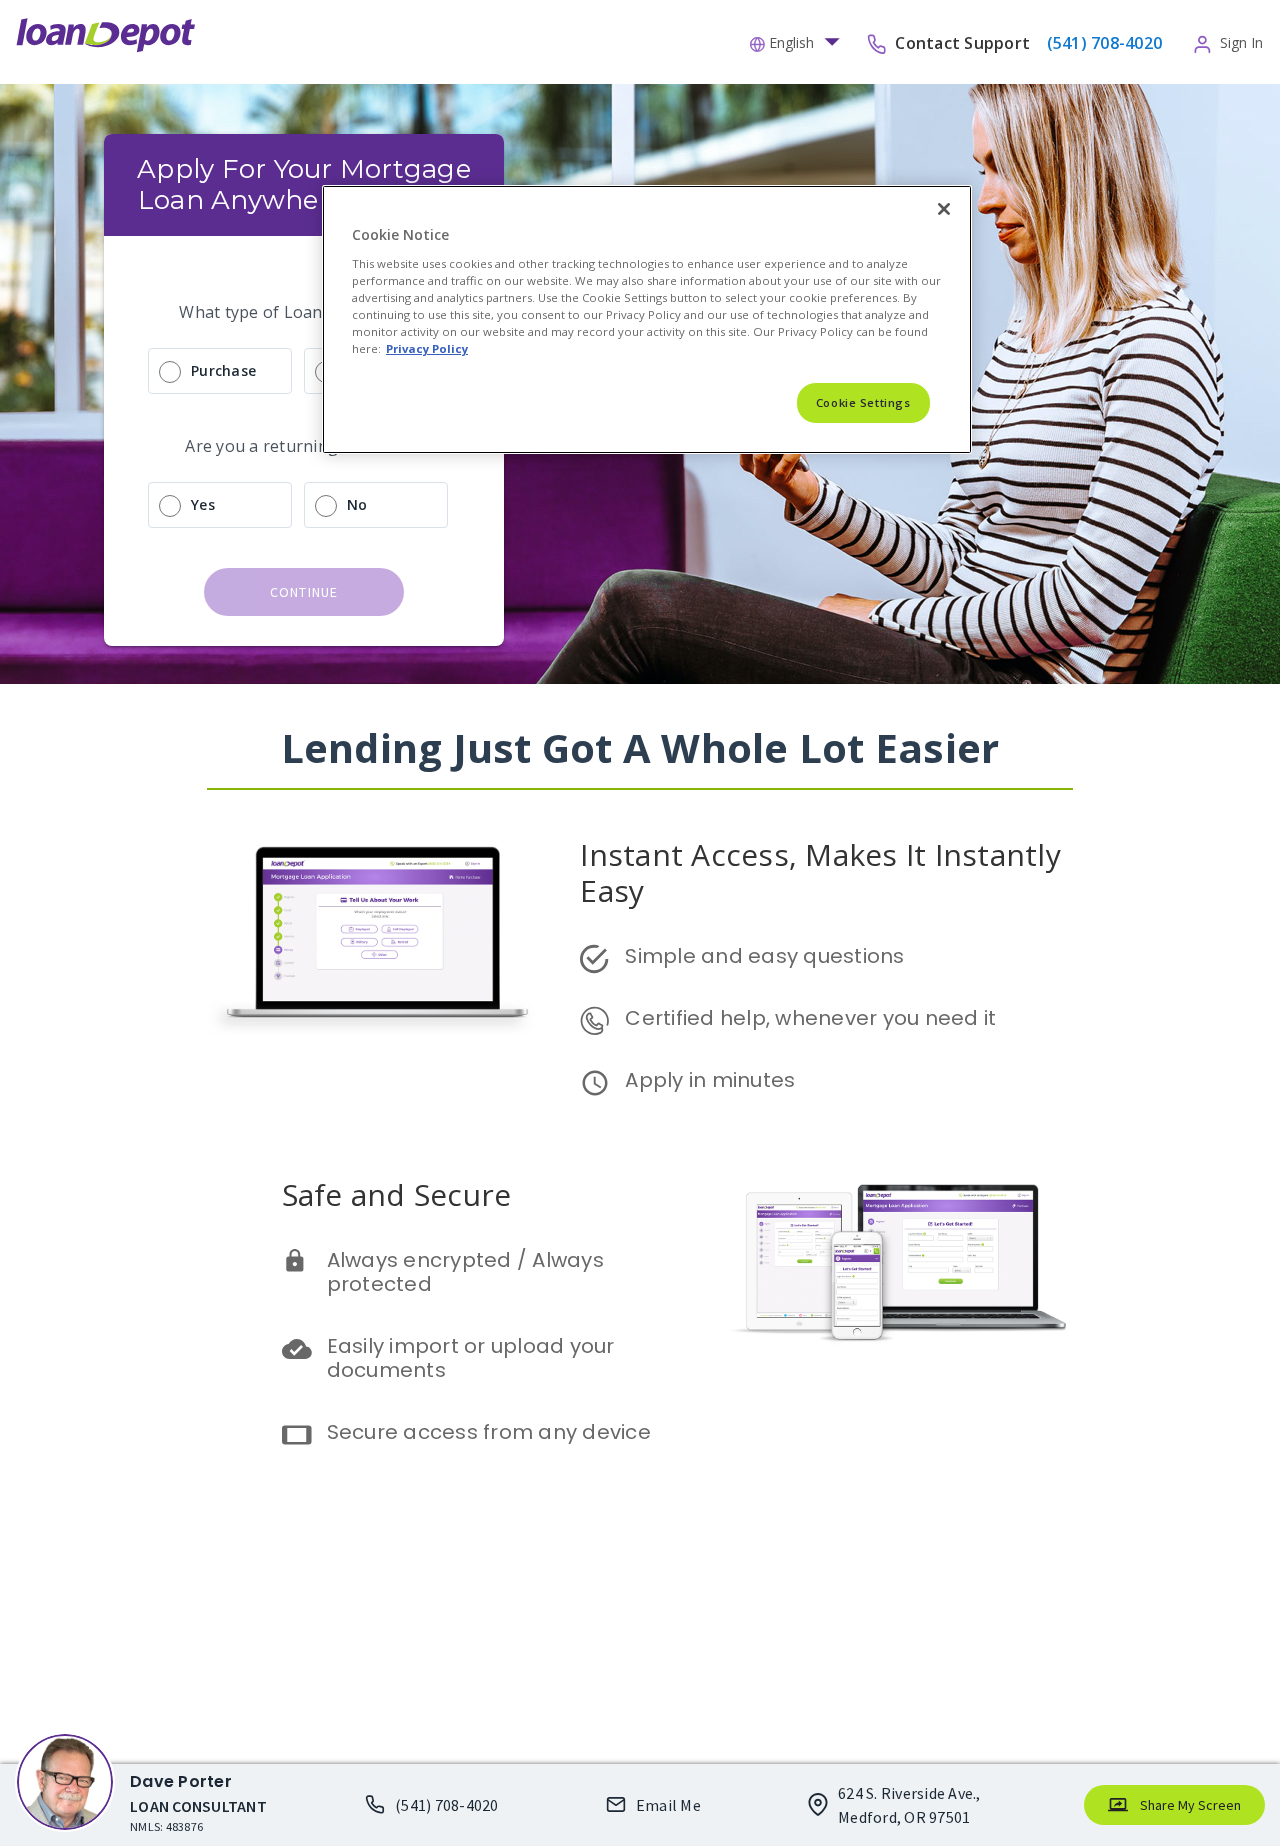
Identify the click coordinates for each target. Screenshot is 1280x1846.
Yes (203, 504)
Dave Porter (181, 1781)
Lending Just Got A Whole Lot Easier (640, 747)
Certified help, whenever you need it (810, 1018)
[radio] (304, 371)
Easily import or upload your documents (473, 1358)
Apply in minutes (710, 1080)
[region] (647, 320)
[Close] (944, 209)
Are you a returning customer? (303, 446)
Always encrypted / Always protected (468, 1272)
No (357, 504)
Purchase (223, 370)
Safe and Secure (397, 1194)
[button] (800, 41)
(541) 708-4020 (447, 1805)
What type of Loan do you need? (304, 312)
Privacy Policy (427, 348)
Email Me (668, 1805)
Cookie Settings (863, 402)
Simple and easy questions (764, 956)
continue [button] (304, 592)
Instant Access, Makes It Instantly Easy (824, 872)
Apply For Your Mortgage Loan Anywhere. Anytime (307, 184)
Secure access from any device (489, 1432)
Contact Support (964, 42)
